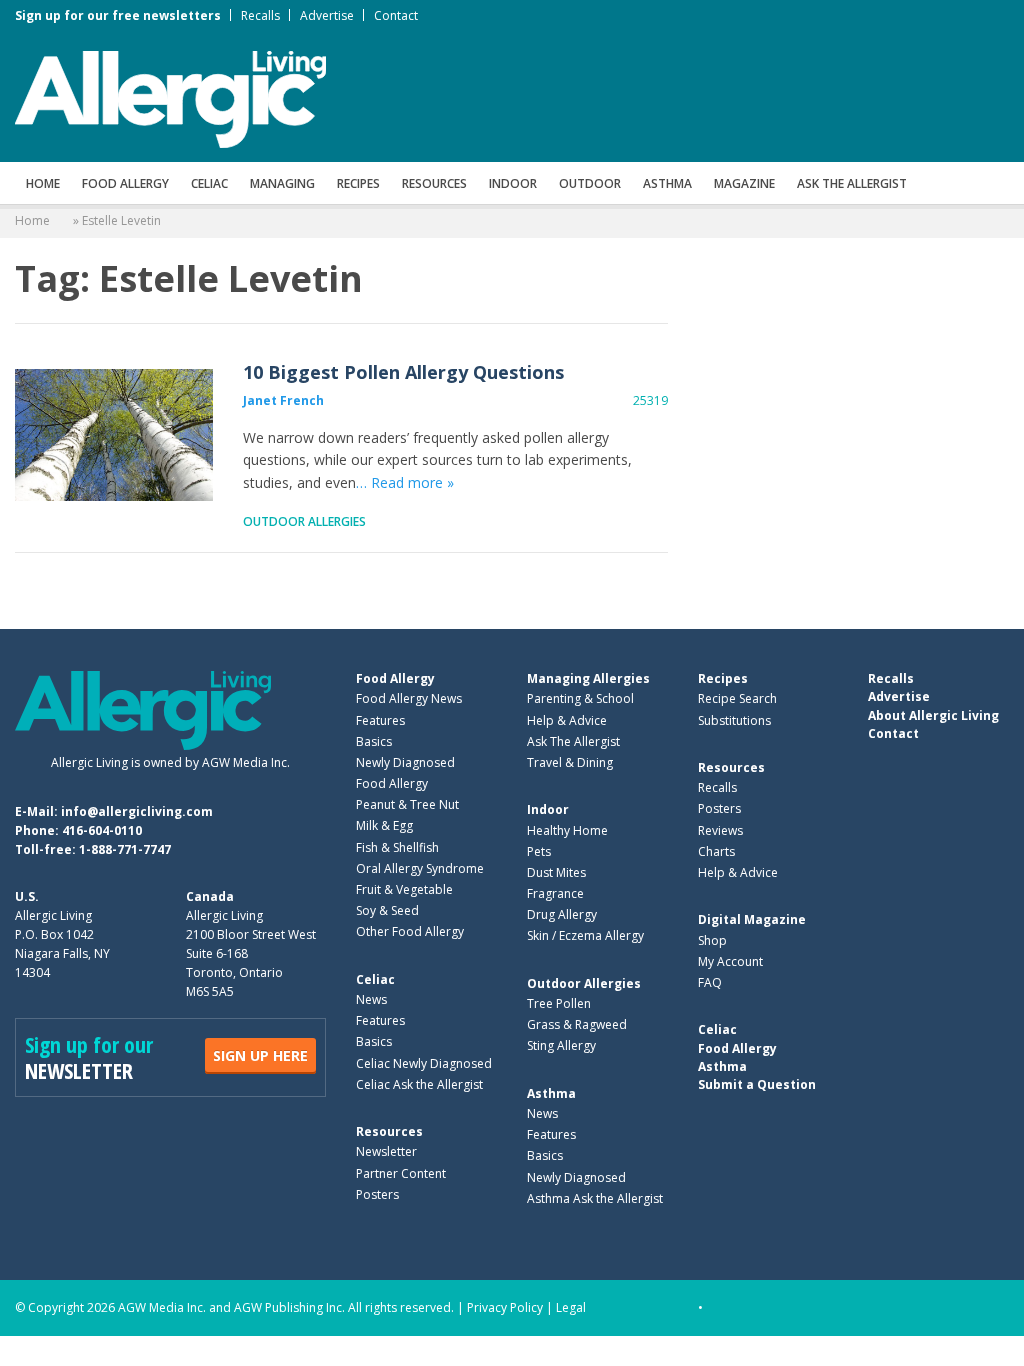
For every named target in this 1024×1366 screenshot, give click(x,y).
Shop (712, 940)
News (371, 999)
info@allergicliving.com (137, 811)
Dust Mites (556, 872)
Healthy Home (567, 830)
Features (380, 720)
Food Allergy (125, 183)
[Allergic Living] (170, 98)
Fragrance (555, 893)
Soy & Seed (387, 910)
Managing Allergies (588, 678)
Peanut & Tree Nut (407, 804)
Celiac (209, 183)
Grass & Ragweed (577, 1024)
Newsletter (386, 1151)
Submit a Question (757, 1084)
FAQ (710, 982)
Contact (396, 15)
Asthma (667, 183)
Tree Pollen (559, 1003)
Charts (716, 851)
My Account (730, 961)
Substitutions (734, 720)
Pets (539, 851)
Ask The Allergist (573, 741)
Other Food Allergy (410, 931)
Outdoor (590, 183)
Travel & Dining (570, 762)
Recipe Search (737, 698)
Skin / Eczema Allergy (585, 935)
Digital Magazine (752, 919)
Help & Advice (567, 720)
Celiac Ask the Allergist (419, 1084)
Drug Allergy (562, 914)
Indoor (513, 183)
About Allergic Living (933, 715)
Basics (374, 741)
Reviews (720, 830)
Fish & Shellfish (397, 847)
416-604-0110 (102, 830)
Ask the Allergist (852, 183)
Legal (571, 1307)
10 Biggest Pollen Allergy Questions (114, 435)
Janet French (283, 400)
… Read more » (405, 482)
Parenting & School (580, 698)
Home (43, 183)
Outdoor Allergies (304, 521)
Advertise (327, 15)
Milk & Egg (384, 825)
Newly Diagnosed (405, 762)
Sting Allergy (561, 1045)
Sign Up (260, 1055)
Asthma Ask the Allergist (595, 1198)
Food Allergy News (409, 698)
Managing (282, 183)
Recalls (260, 15)
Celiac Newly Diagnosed (424, 1063)
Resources (434, 183)
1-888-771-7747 (125, 849)
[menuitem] (43, 183)
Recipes (358, 183)
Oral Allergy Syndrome (420, 868)
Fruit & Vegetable (404, 889)
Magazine (744, 183)
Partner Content (401, 1173)
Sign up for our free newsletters (118, 15)
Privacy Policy (505, 1307)
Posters (377, 1194)
